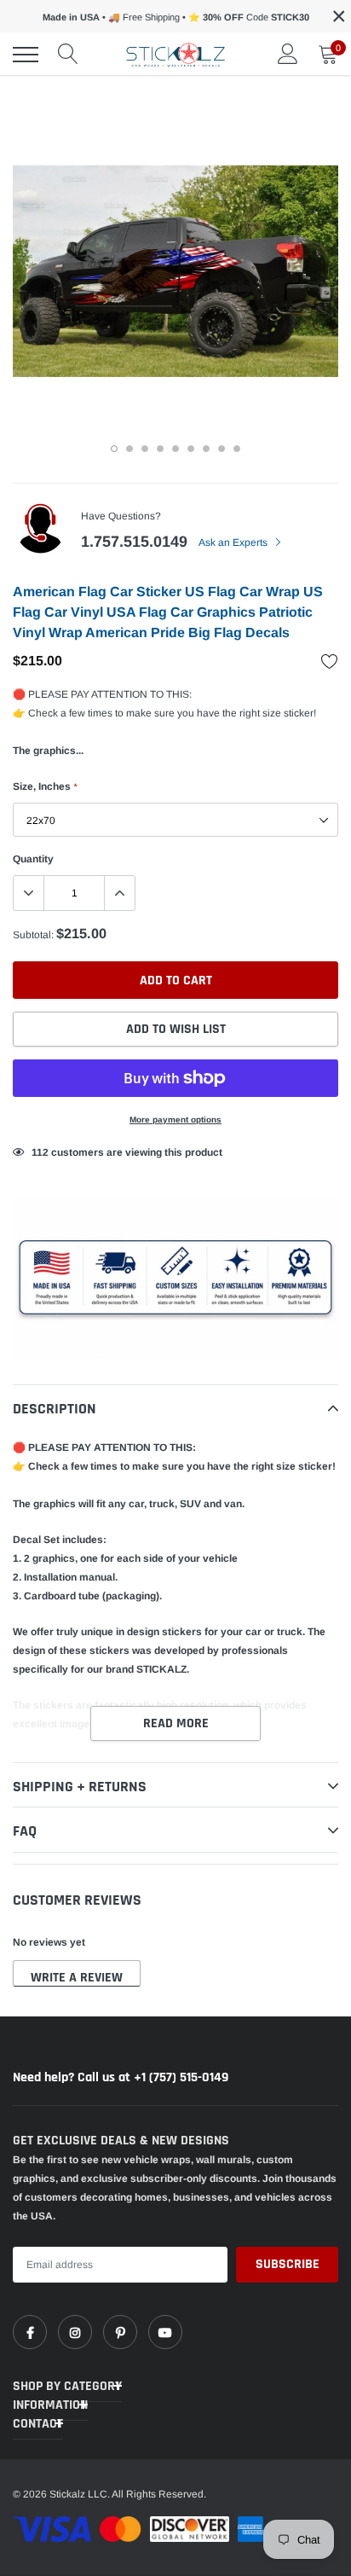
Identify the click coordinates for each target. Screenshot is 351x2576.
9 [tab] (237, 449)
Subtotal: (33, 935)
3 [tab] (145, 449)
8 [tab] (222, 449)
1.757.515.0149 (134, 542)
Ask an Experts (234, 542)
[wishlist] (330, 661)
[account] (288, 55)
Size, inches (45, 786)
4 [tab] (160, 449)
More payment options (175, 1120)
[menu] (26, 55)
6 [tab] (191, 449)
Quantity (33, 859)
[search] (68, 55)
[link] (30, 2332)
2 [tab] (129, 449)
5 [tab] (175, 449)
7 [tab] (206, 449)
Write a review (77, 1978)
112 (40, 1152)
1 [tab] (114, 449)
